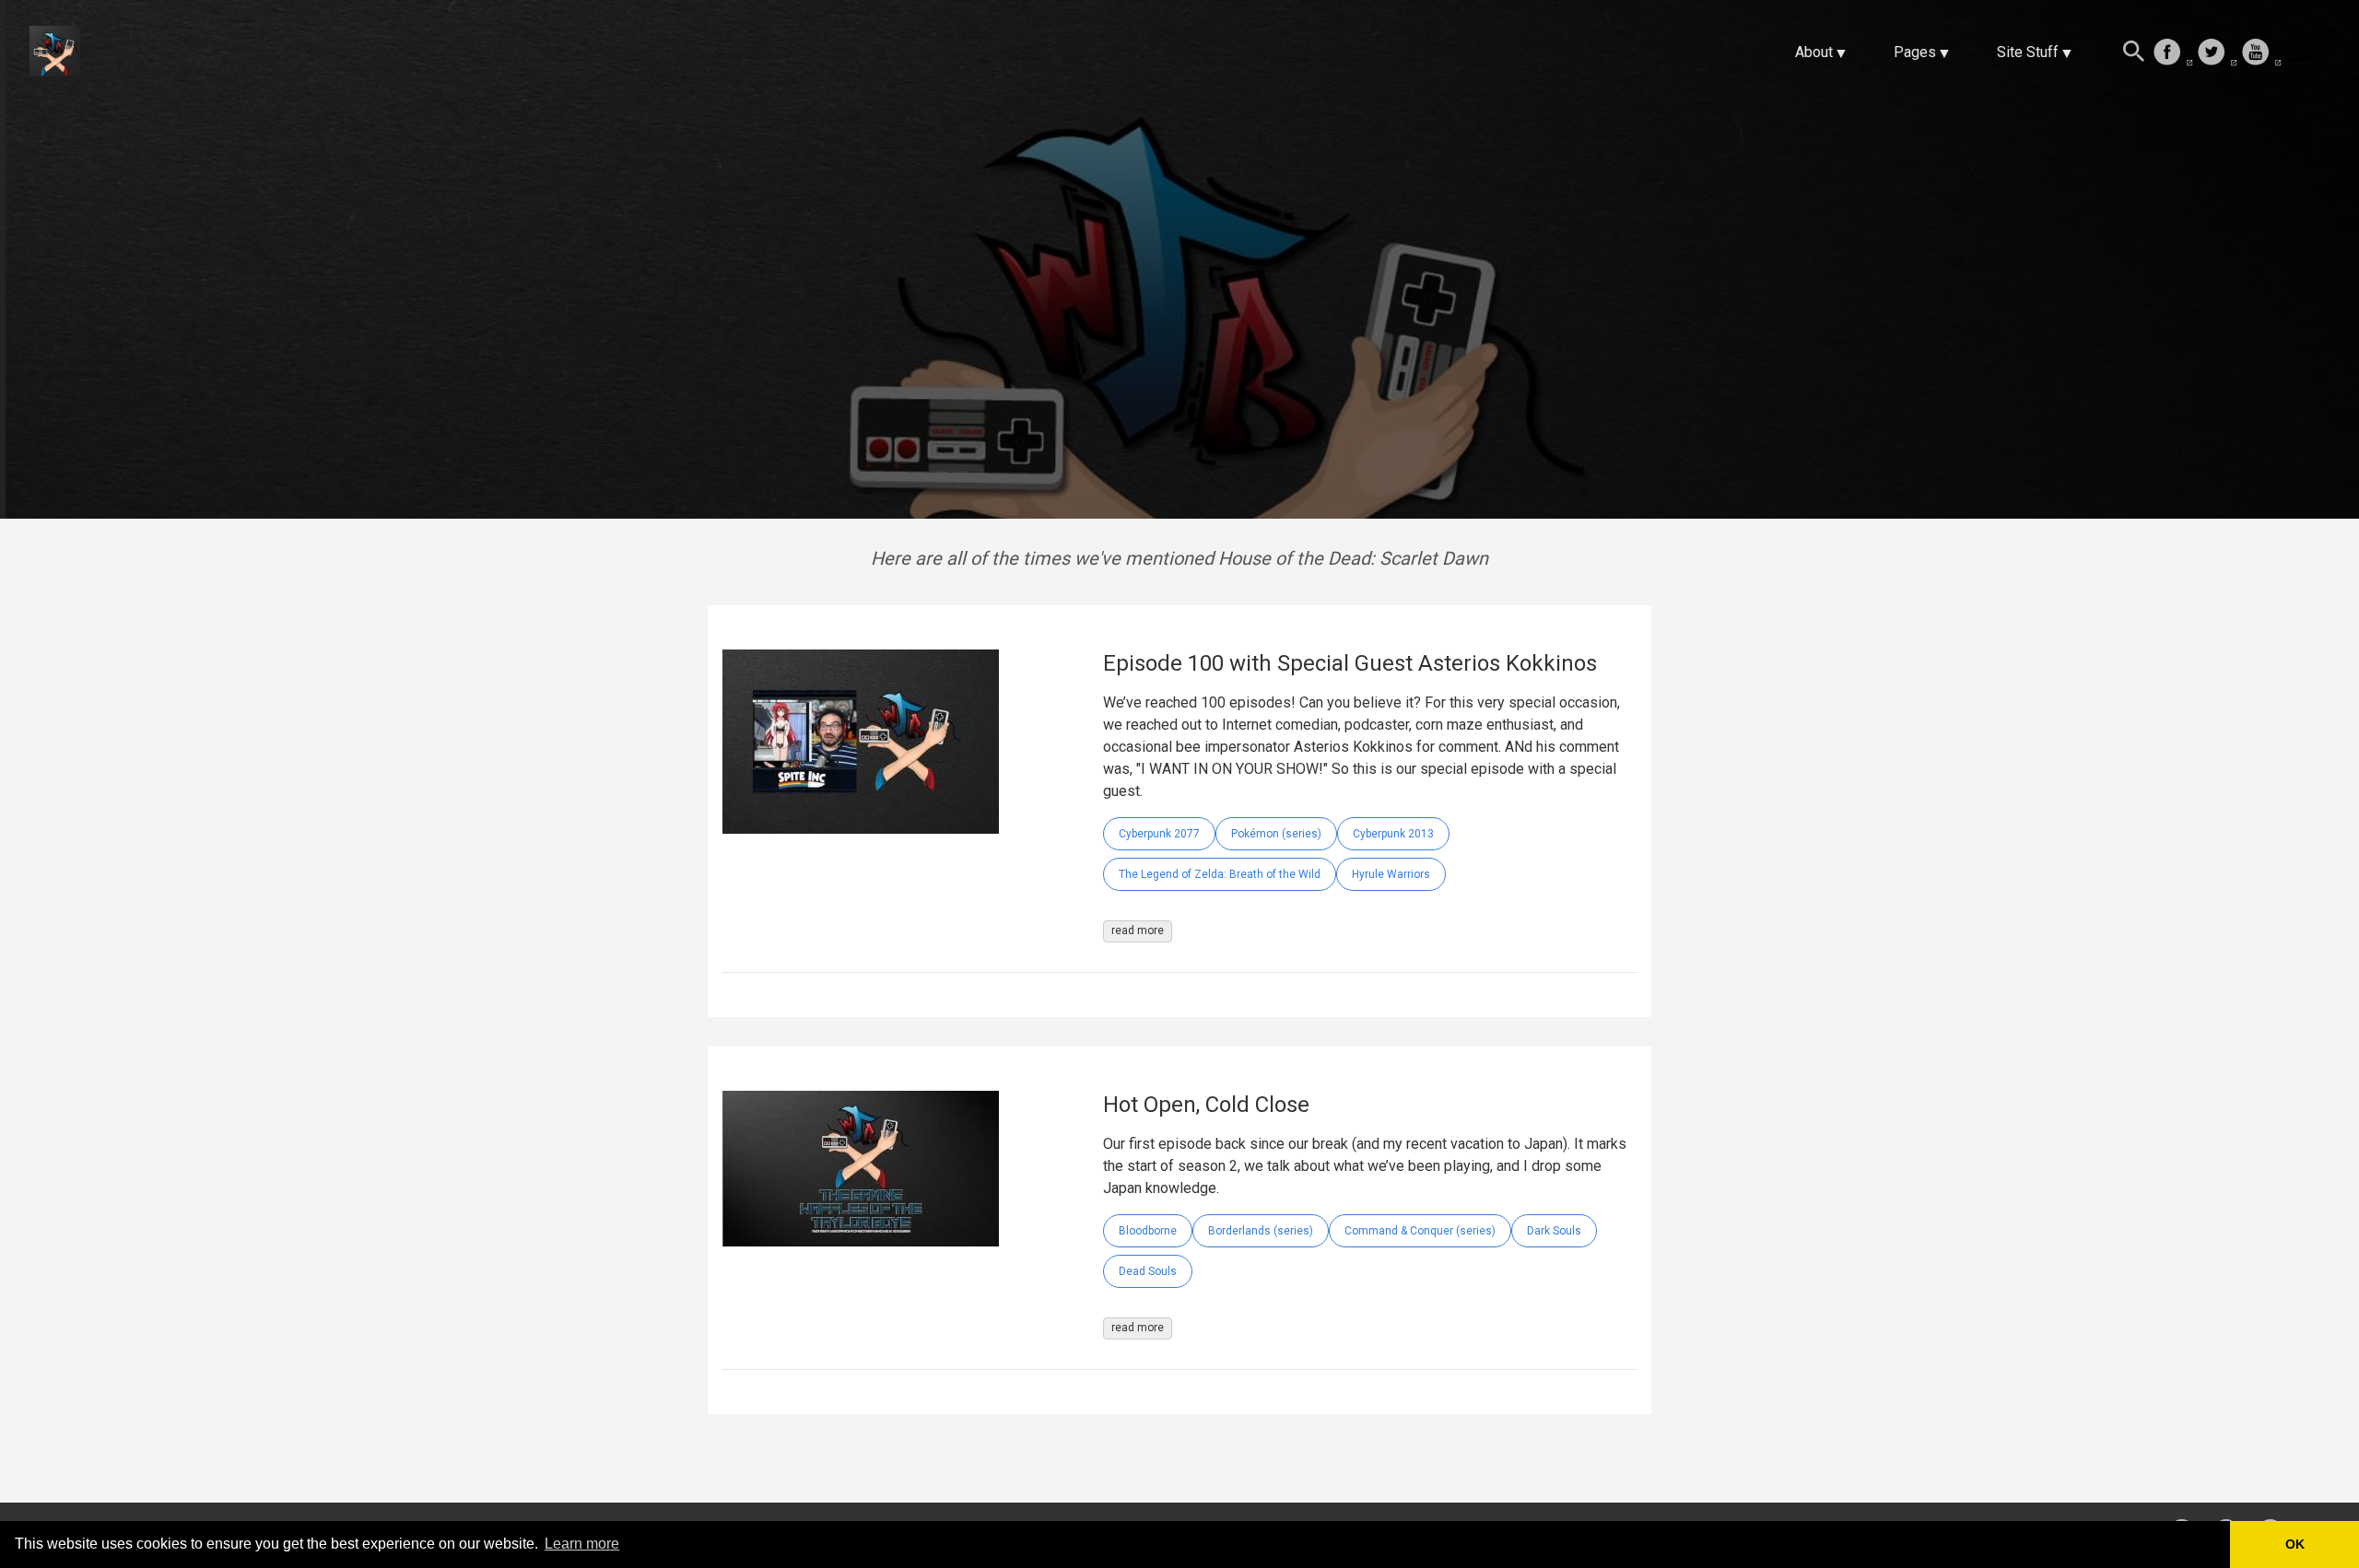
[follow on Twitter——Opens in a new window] (2217, 53)
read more (1138, 930)
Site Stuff (2028, 52)
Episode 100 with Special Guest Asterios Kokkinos (1350, 663)
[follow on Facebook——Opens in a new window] (2173, 53)
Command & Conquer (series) (1420, 1231)
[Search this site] (2134, 53)
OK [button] (2295, 1544)
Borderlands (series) (1261, 1231)
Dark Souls (1554, 1231)
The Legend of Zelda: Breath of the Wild (1220, 874)
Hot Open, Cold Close (1206, 1105)
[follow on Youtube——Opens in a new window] (2261, 53)
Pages (1915, 52)
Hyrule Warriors (1391, 874)
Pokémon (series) (1276, 834)
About (1814, 52)
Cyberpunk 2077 (1159, 834)
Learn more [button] (582, 1544)
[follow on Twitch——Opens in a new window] (2306, 53)
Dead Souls (1148, 1271)
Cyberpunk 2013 (1393, 834)
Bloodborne (1148, 1231)
